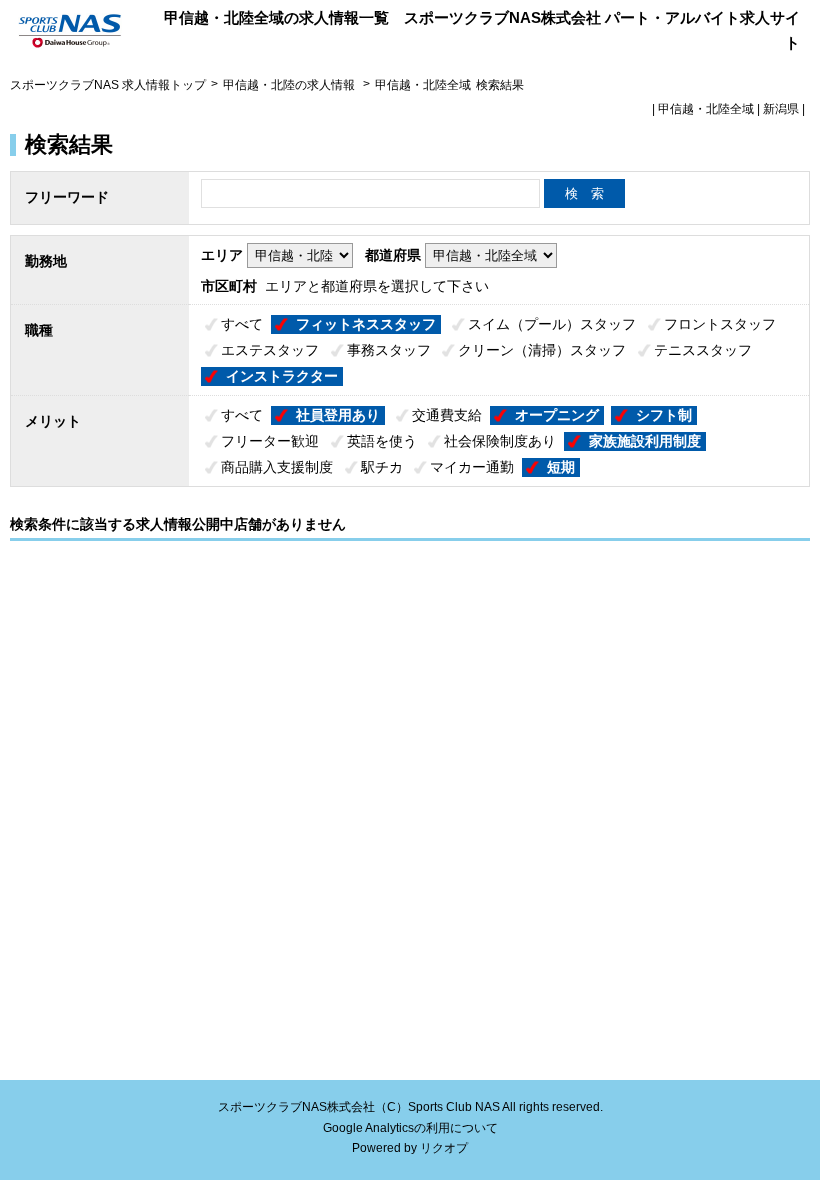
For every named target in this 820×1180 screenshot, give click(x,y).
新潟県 (781, 109)
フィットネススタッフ (366, 324)
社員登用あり (338, 415)
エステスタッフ (270, 350)
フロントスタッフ (720, 324)
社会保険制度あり (500, 441)
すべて (242, 324)
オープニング (557, 415)
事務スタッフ (389, 350)
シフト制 (664, 415)
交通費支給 (447, 415)
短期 (561, 467)
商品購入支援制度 (277, 467)
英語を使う (382, 441)
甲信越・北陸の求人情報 (290, 85)
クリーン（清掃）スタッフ (542, 350)
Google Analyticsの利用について (410, 1128)
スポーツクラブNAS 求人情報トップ (108, 85)
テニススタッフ (703, 350)
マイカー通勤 (472, 467)
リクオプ (444, 1148)
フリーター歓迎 (270, 441)
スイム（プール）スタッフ (552, 324)
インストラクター (282, 376)
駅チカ (382, 467)
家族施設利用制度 (645, 441)
